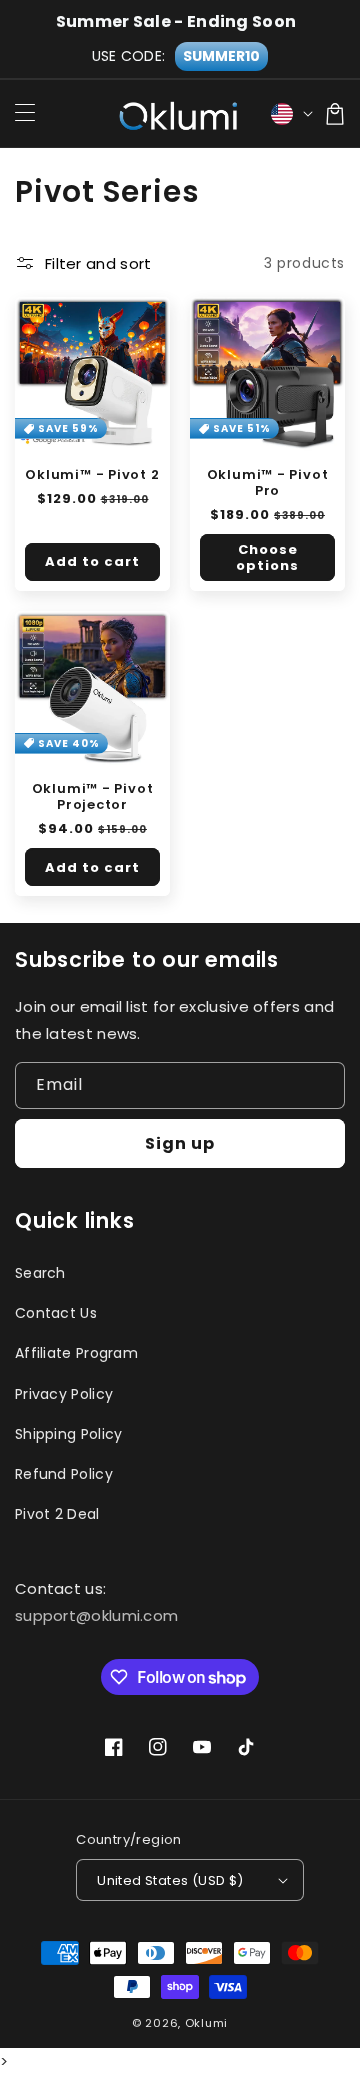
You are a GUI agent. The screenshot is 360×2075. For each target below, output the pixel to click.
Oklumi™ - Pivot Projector (93, 797)
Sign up (180, 1143)
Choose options (267, 557)
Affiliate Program (76, 1353)
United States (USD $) (170, 1880)
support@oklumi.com (96, 1615)
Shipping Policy (69, 1434)
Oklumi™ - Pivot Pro (268, 483)
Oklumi (206, 2023)
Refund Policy (64, 1474)
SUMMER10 (221, 56)
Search (40, 1273)
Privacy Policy (64, 1394)
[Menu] (25, 114)
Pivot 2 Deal (57, 1514)
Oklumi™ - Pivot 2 (92, 475)
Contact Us (56, 1313)
